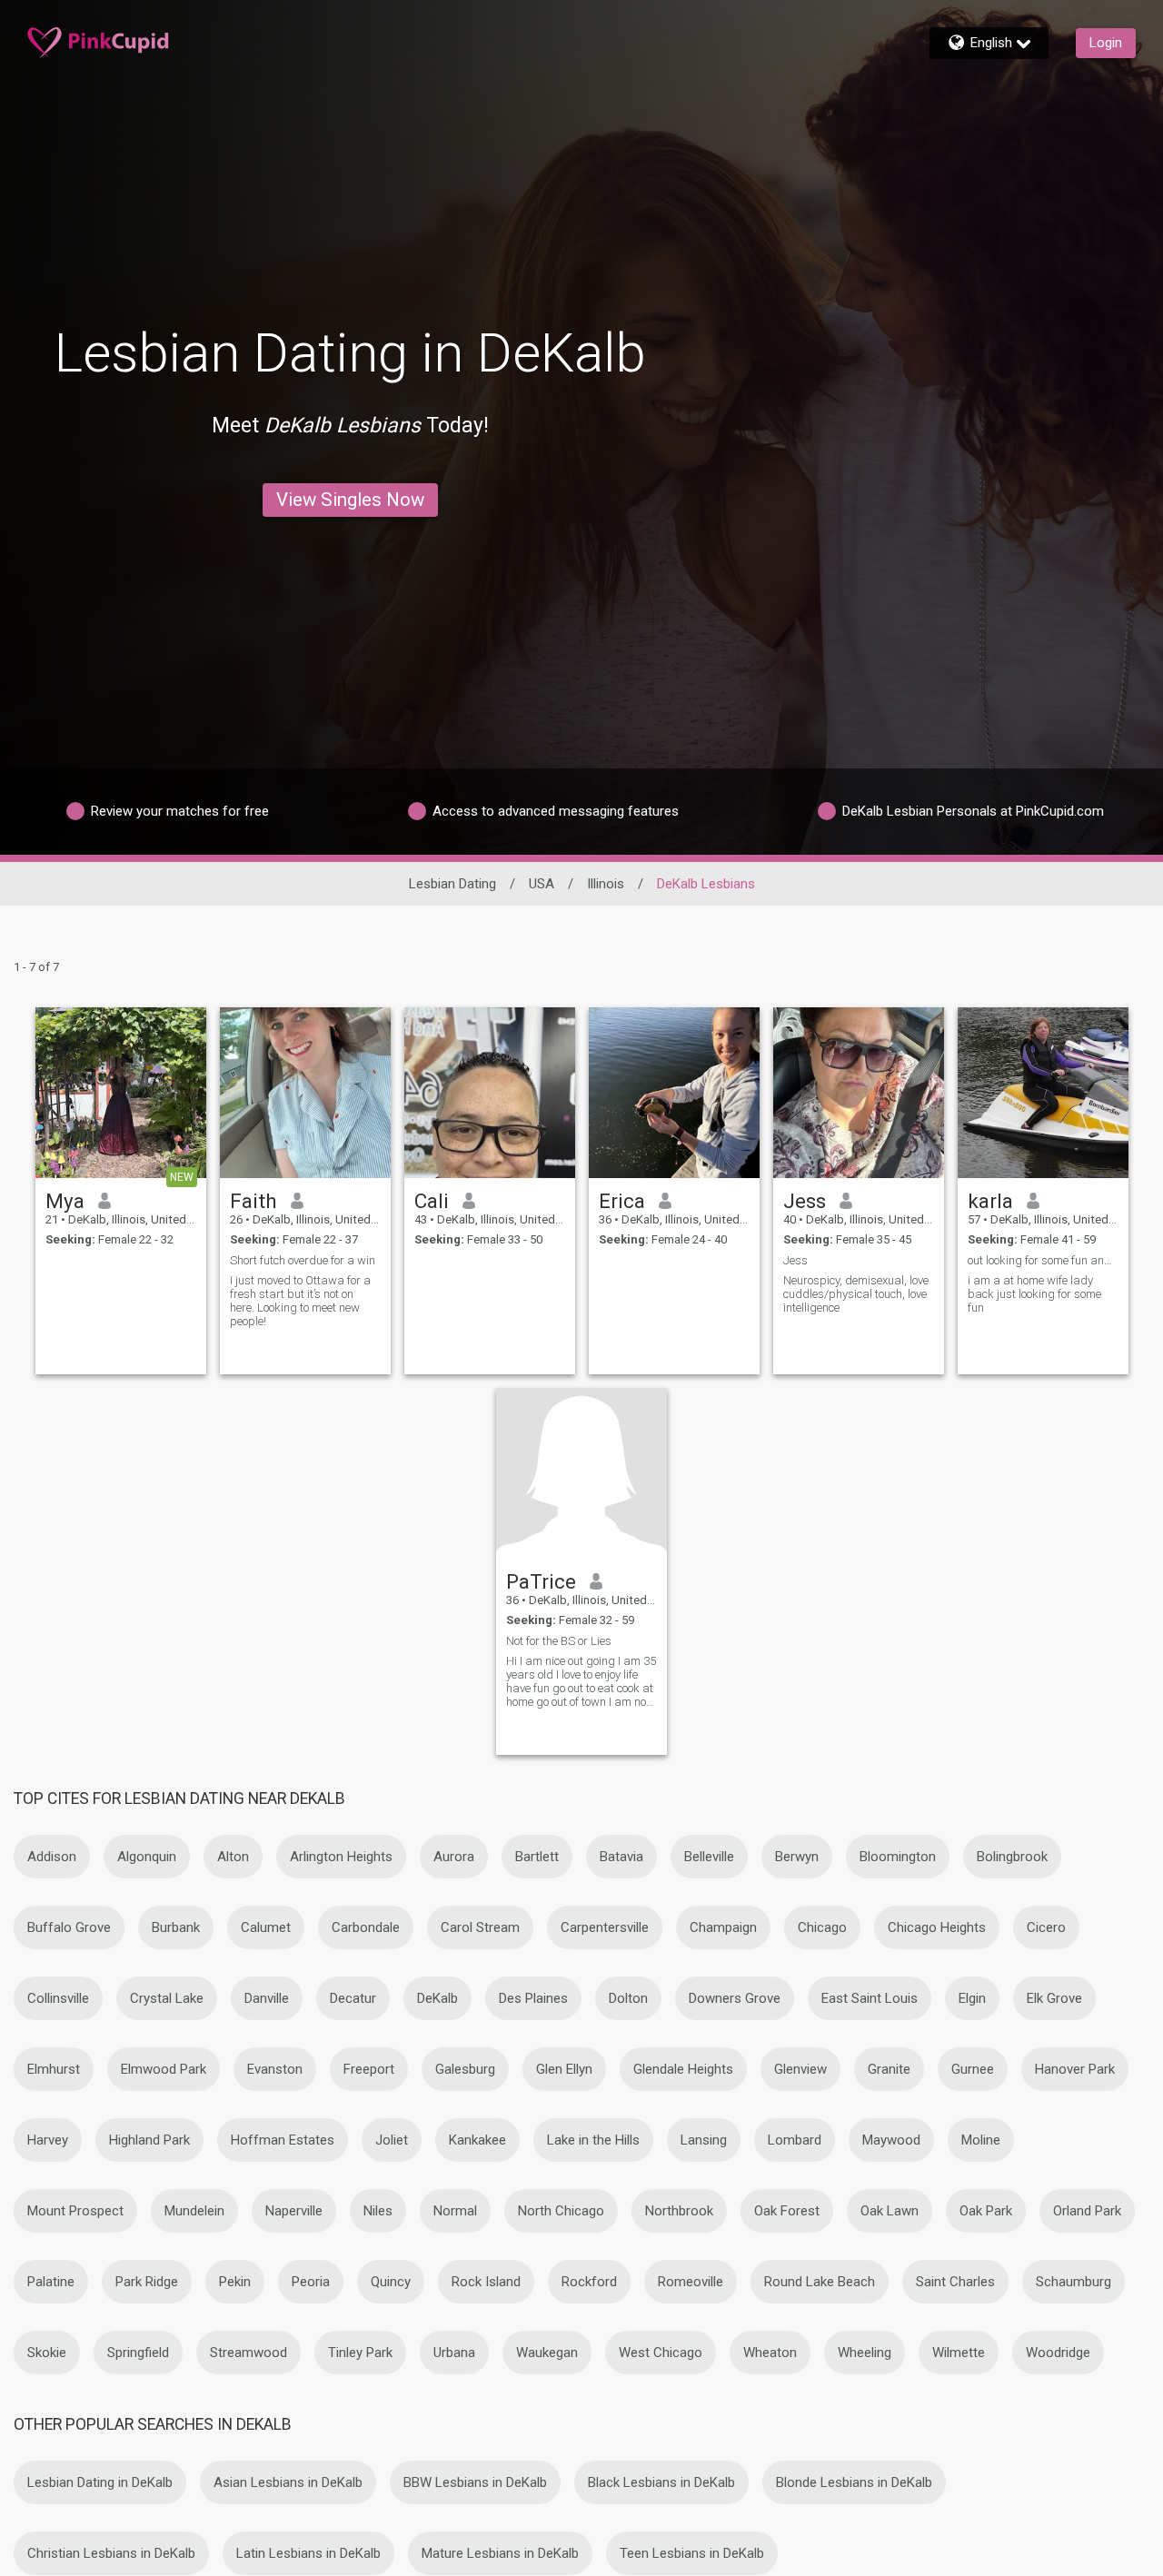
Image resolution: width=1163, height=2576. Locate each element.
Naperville (294, 2211)
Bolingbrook (1012, 1857)
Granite (889, 2069)
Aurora (454, 1857)
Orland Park (1087, 2211)
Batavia (621, 1857)
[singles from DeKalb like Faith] (305, 1093)
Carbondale (366, 1927)
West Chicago (661, 2353)
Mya (65, 1201)
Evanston (275, 2069)
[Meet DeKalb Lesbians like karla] (1043, 1093)
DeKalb (437, 1998)
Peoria (311, 2282)
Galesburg (465, 2069)
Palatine (51, 2282)
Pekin (235, 2282)
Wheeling (865, 2353)
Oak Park (986, 2211)
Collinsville (58, 1998)
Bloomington (898, 1857)
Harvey (48, 2140)
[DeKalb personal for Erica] (674, 1093)
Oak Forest (787, 2211)
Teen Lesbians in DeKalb (692, 2553)
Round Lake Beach (820, 2282)
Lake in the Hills (593, 2140)
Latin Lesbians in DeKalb (308, 2553)
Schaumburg (1074, 2282)
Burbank (176, 1927)
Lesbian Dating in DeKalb (100, 2482)
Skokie (47, 2353)
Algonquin (147, 1857)
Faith (253, 1201)
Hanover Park (1075, 2069)
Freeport (369, 2069)
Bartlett (537, 1857)
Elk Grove (1054, 1998)
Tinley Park (360, 2353)
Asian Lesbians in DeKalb (288, 2482)
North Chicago (561, 2211)
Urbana (454, 2353)
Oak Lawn (890, 2211)
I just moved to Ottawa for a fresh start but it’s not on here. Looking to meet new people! (300, 1301)
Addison (52, 1857)
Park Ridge (147, 2282)
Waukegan (547, 2353)
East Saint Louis (870, 1998)
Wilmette (959, 2353)
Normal (455, 2211)
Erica (622, 1201)
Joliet (392, 2140)
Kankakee (477, 2140)
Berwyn (797, 1857)
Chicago (822, 1927)
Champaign (723, 1927)
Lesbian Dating (452, 884)
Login (1106, 43)
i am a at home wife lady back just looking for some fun (1034, 1294)
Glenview (800, 2069)
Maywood (891, 2140)
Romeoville (691, 2282)
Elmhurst (54, 2069)
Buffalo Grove (69, 1927)
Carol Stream (480, 1927)
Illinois (606, 884)
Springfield (138, 2353)
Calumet (266, 1927)
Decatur (353, 1998)
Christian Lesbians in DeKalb (111, 2553)
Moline (981, 2140)
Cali (432, 1201)
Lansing (704, 2140)
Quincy (391, 2282)
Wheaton (770, 2353)
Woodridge (1058, 2353)
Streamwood (249, 2353)
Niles (378, 2211)
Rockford (589, 2282)
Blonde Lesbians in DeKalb (854, 2482)
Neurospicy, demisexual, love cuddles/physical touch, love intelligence (856, 1294)
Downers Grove (735, 1998)
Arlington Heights (341, 1857)
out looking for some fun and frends (1043, 1260)
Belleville (709, 1857)
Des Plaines (533, 1998)
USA (542, 884)
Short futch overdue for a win (303, 1260)
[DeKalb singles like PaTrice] (581, 1473)
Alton (233, 1857)
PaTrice (541, 1581)
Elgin (972, 1998)
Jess (805, 1201)
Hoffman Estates (283, 2140)
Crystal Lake (167, 1998)
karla (990, 1201)
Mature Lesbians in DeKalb (500, 2553)
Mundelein (194, 2211)
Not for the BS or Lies (559, 1641)
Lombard (795, 2140)
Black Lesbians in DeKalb (661, 2482)
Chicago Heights (937, 1927)
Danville (267, 1998)
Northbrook (679, 2211)
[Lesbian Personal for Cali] (490, 1093)
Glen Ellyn (564, 2069)
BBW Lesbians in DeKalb (475, 2482)
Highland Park (149, 2140)
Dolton (628, 1998)
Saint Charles (955, 2282)
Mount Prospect (75, 2211)
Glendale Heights (683, 2069)
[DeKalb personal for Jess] (859, 1093)
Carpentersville (605, 1927)
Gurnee (973, 2069)
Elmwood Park (164, 2069)
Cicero (1046, 1927)
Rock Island (486, 2282)
